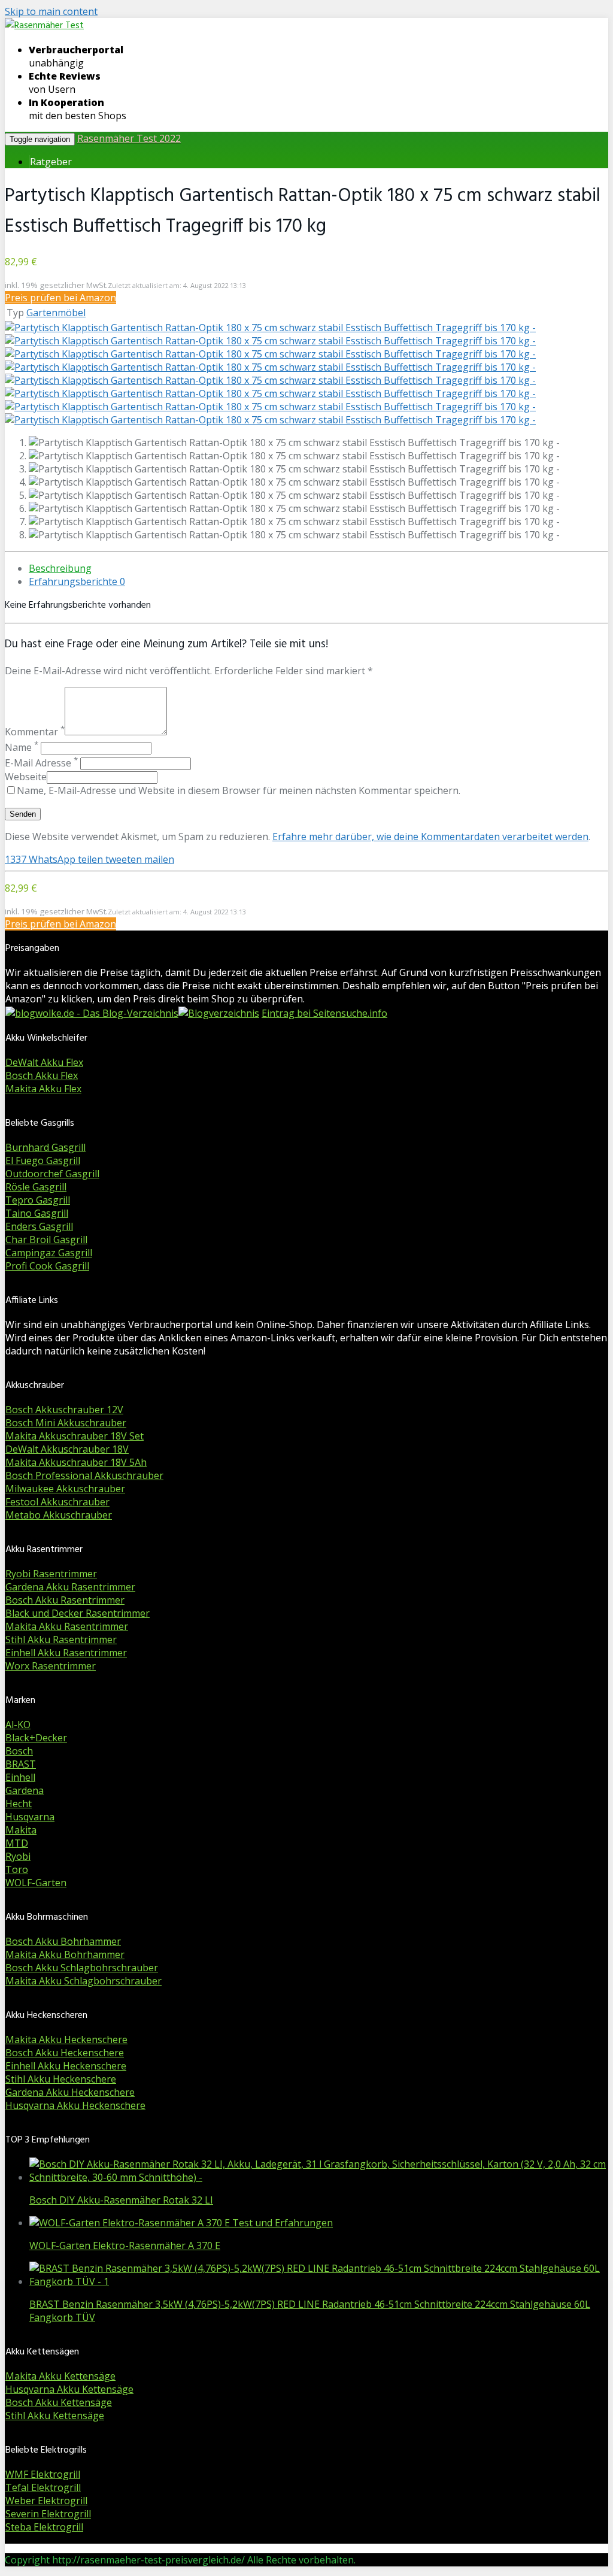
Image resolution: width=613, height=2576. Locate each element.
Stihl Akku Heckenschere (61, 2079)
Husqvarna (30, 1817)
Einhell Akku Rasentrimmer (66, 1653)
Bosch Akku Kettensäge (59, 2402)
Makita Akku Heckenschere (66, 2039)
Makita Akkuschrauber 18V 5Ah (76, 1462)
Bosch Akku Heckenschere (65, 2053)
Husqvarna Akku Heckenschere (75, 2105)
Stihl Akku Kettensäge (55, 2416)
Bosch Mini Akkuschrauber (66, 1423)
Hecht (19, 1804)
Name (22, 747)
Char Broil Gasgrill (46, 1239)
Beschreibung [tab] (60, 568)
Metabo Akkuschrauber (59, 1515)
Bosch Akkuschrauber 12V (64, 1410)
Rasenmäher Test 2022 (129, 138)
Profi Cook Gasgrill (47, 1266)
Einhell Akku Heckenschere (66, 2066)
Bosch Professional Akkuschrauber (84, 1475)
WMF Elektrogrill (43, 2474)
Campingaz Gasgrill (49, 1253)
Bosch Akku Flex (42, 1075)
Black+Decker (36, 1738)
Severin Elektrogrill (48, 2514)
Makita (21, 1830)
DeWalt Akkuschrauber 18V (67, 1449)
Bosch (19, 1751)
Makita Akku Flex (43, 1089)
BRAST (21, 1764)
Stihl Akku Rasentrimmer (61, 1639)
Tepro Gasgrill (38, 1200)
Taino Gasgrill (37, 1213)
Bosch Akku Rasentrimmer (65, 1600)
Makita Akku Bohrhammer (65, 1954)
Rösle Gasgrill (36, 1187)
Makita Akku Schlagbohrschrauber (84, 1981)
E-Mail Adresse (41, 763)
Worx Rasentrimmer (51, 1666)
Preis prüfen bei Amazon (60, 298)
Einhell (20, 1777)
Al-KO (18, 1725)
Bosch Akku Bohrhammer (63, 1941)
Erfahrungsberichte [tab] (77, 581)
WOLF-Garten (36, 1883)
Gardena (25, 1790)
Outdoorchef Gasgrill (52, 1174)
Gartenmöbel (56, 313)
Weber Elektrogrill (46, 2501)
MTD (17, 1843)
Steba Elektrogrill (44, 2527)
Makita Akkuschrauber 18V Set (75, 1436)
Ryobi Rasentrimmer (51, 1574)
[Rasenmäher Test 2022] (44, 26)
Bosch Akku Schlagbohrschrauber (82, 1968)
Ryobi (18, 1856)
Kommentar (35, 732)
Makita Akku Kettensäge (60, 2376)
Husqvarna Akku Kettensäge (69, 2389)
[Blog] (219, 1013)
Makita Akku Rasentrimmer (67, 1626)
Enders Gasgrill (39, 1226)
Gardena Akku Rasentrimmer (70, 1587)
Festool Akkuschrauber (57, 1502)
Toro (17, 1869)
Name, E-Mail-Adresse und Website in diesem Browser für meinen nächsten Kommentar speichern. (239, 790)
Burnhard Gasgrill (45, 1147)
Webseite (26, 777)
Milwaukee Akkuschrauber (65, 1489)
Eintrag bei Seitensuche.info (324, 1013)
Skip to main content (51, 11)
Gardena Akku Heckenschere (70, 2092)
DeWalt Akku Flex (44, 1062)
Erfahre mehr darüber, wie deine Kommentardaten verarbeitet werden (430, 837)
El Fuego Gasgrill (43, 1160)
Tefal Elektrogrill (43, 2487)
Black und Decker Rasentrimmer (78, 1613)
